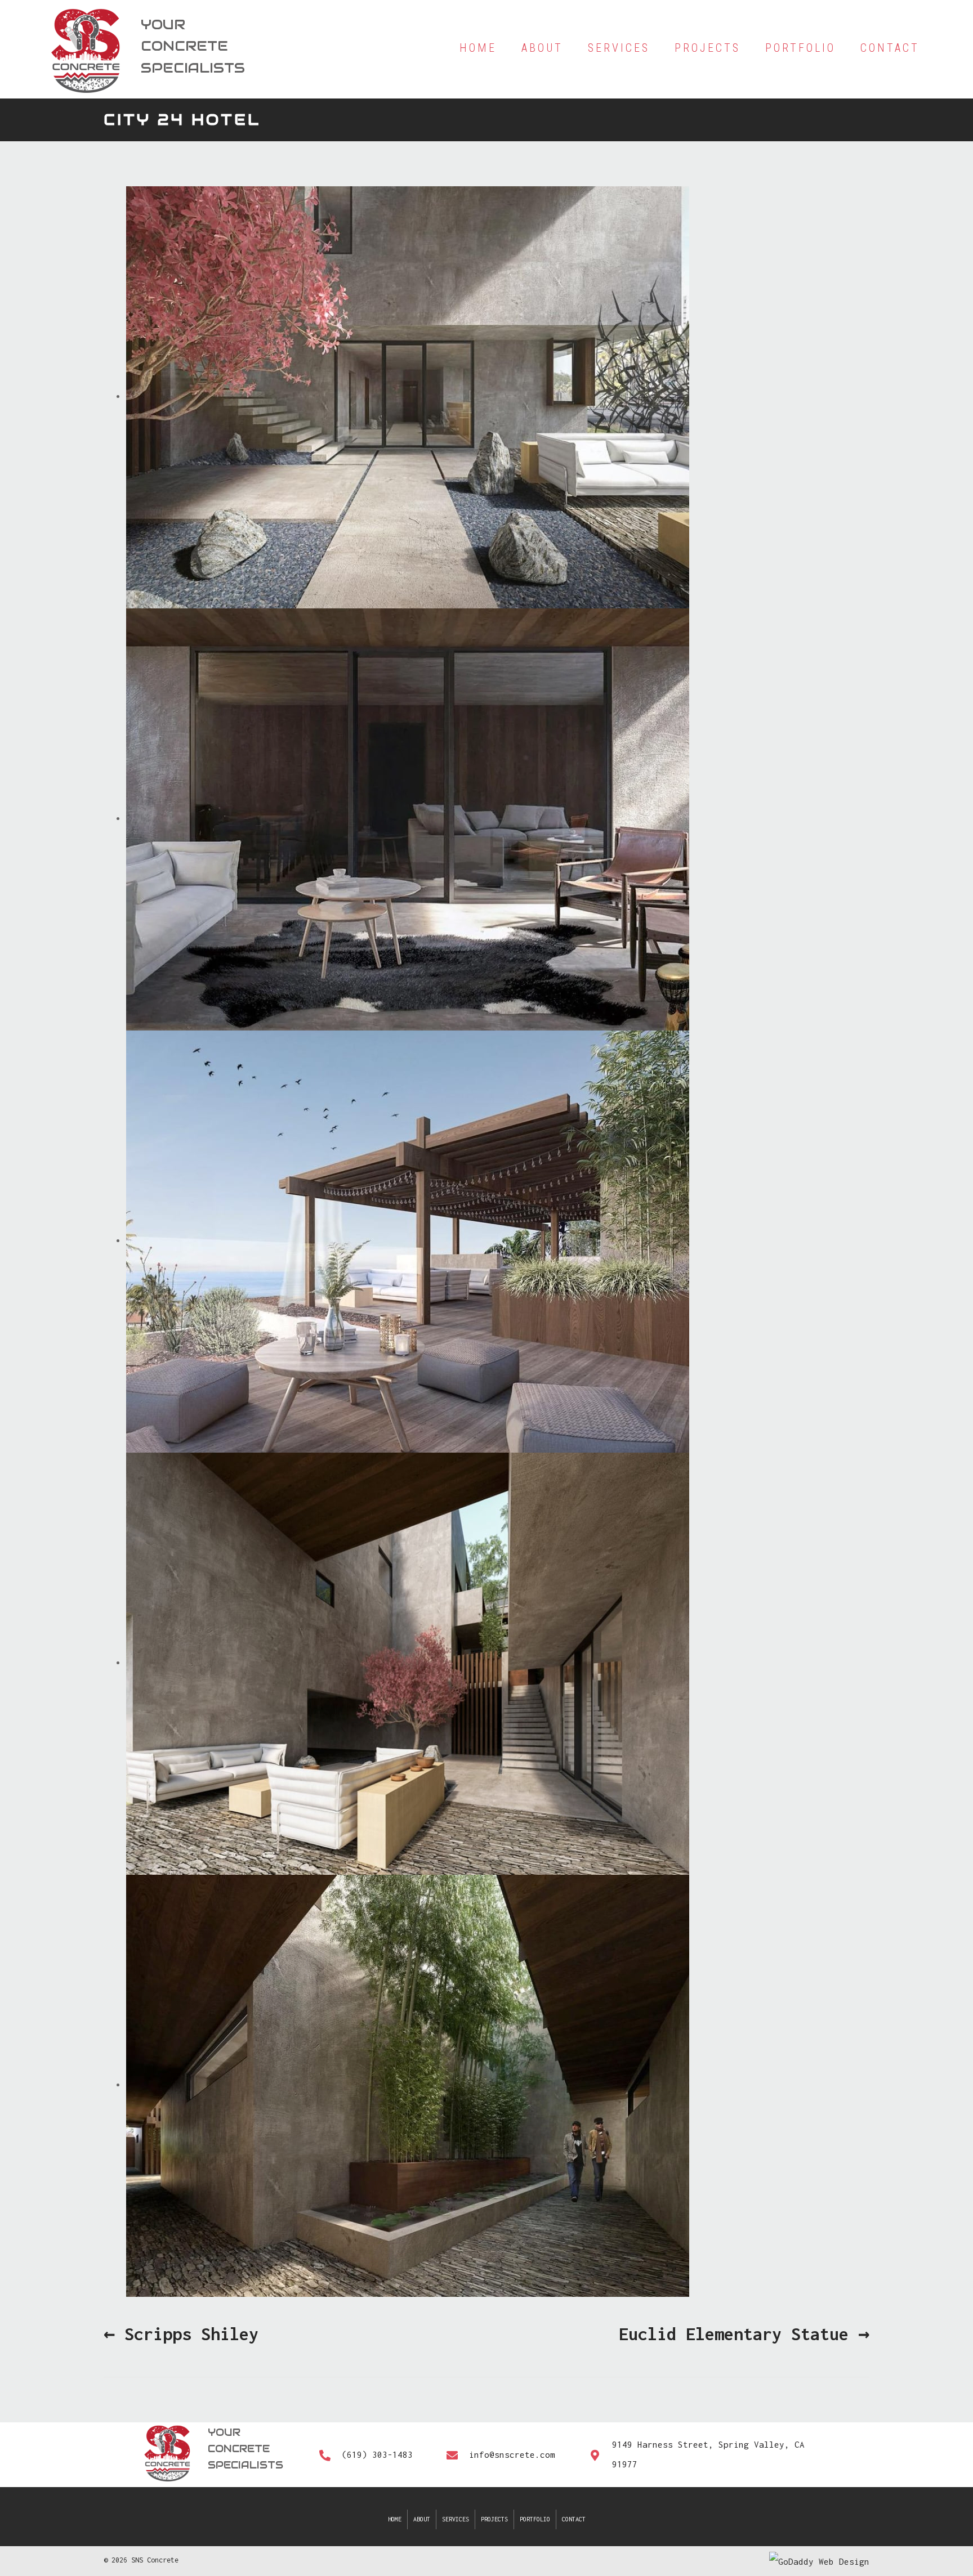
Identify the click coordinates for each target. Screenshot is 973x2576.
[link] (478, 48)
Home (395, 2519)
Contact (574, 2519)
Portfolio (535, 2519)
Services (456, 2519)
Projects (494, 2519)
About (422, 2519)
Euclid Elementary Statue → (744, 2334)
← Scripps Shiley (181, 2334)
